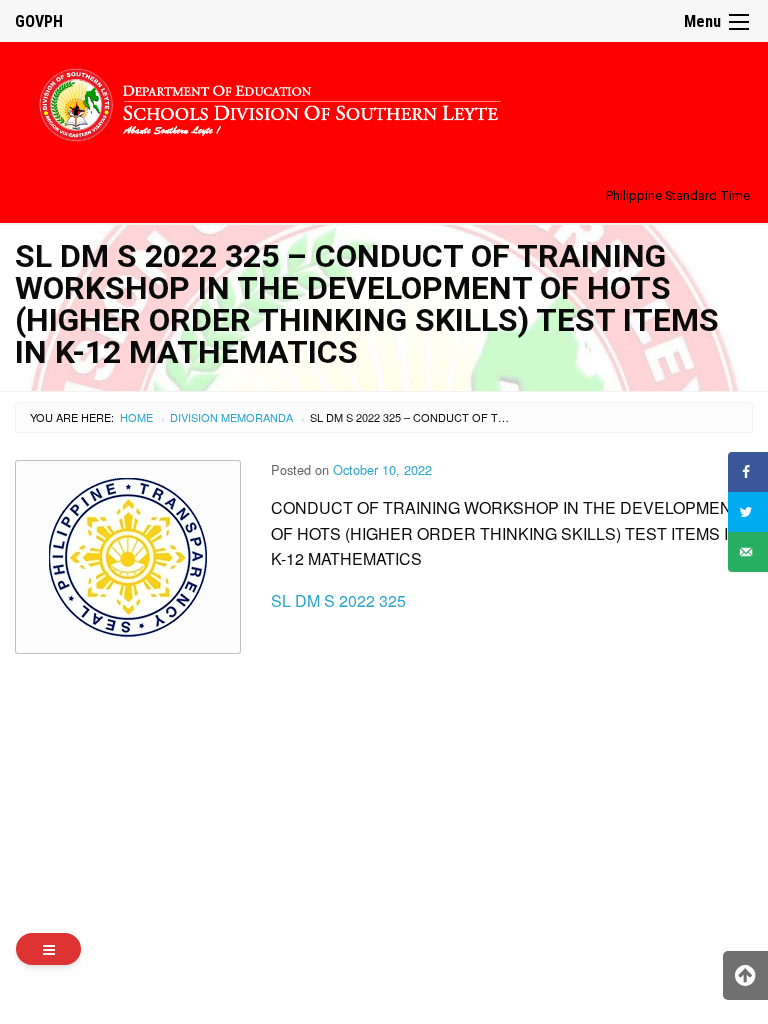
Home (136, 417)
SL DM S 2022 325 (338, 600)
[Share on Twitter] (748, 512)
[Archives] (48, 949)
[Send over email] (748, 552)
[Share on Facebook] (748, 472)
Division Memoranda (231, 417)
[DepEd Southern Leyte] (384, 101)
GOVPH (39, 21)
